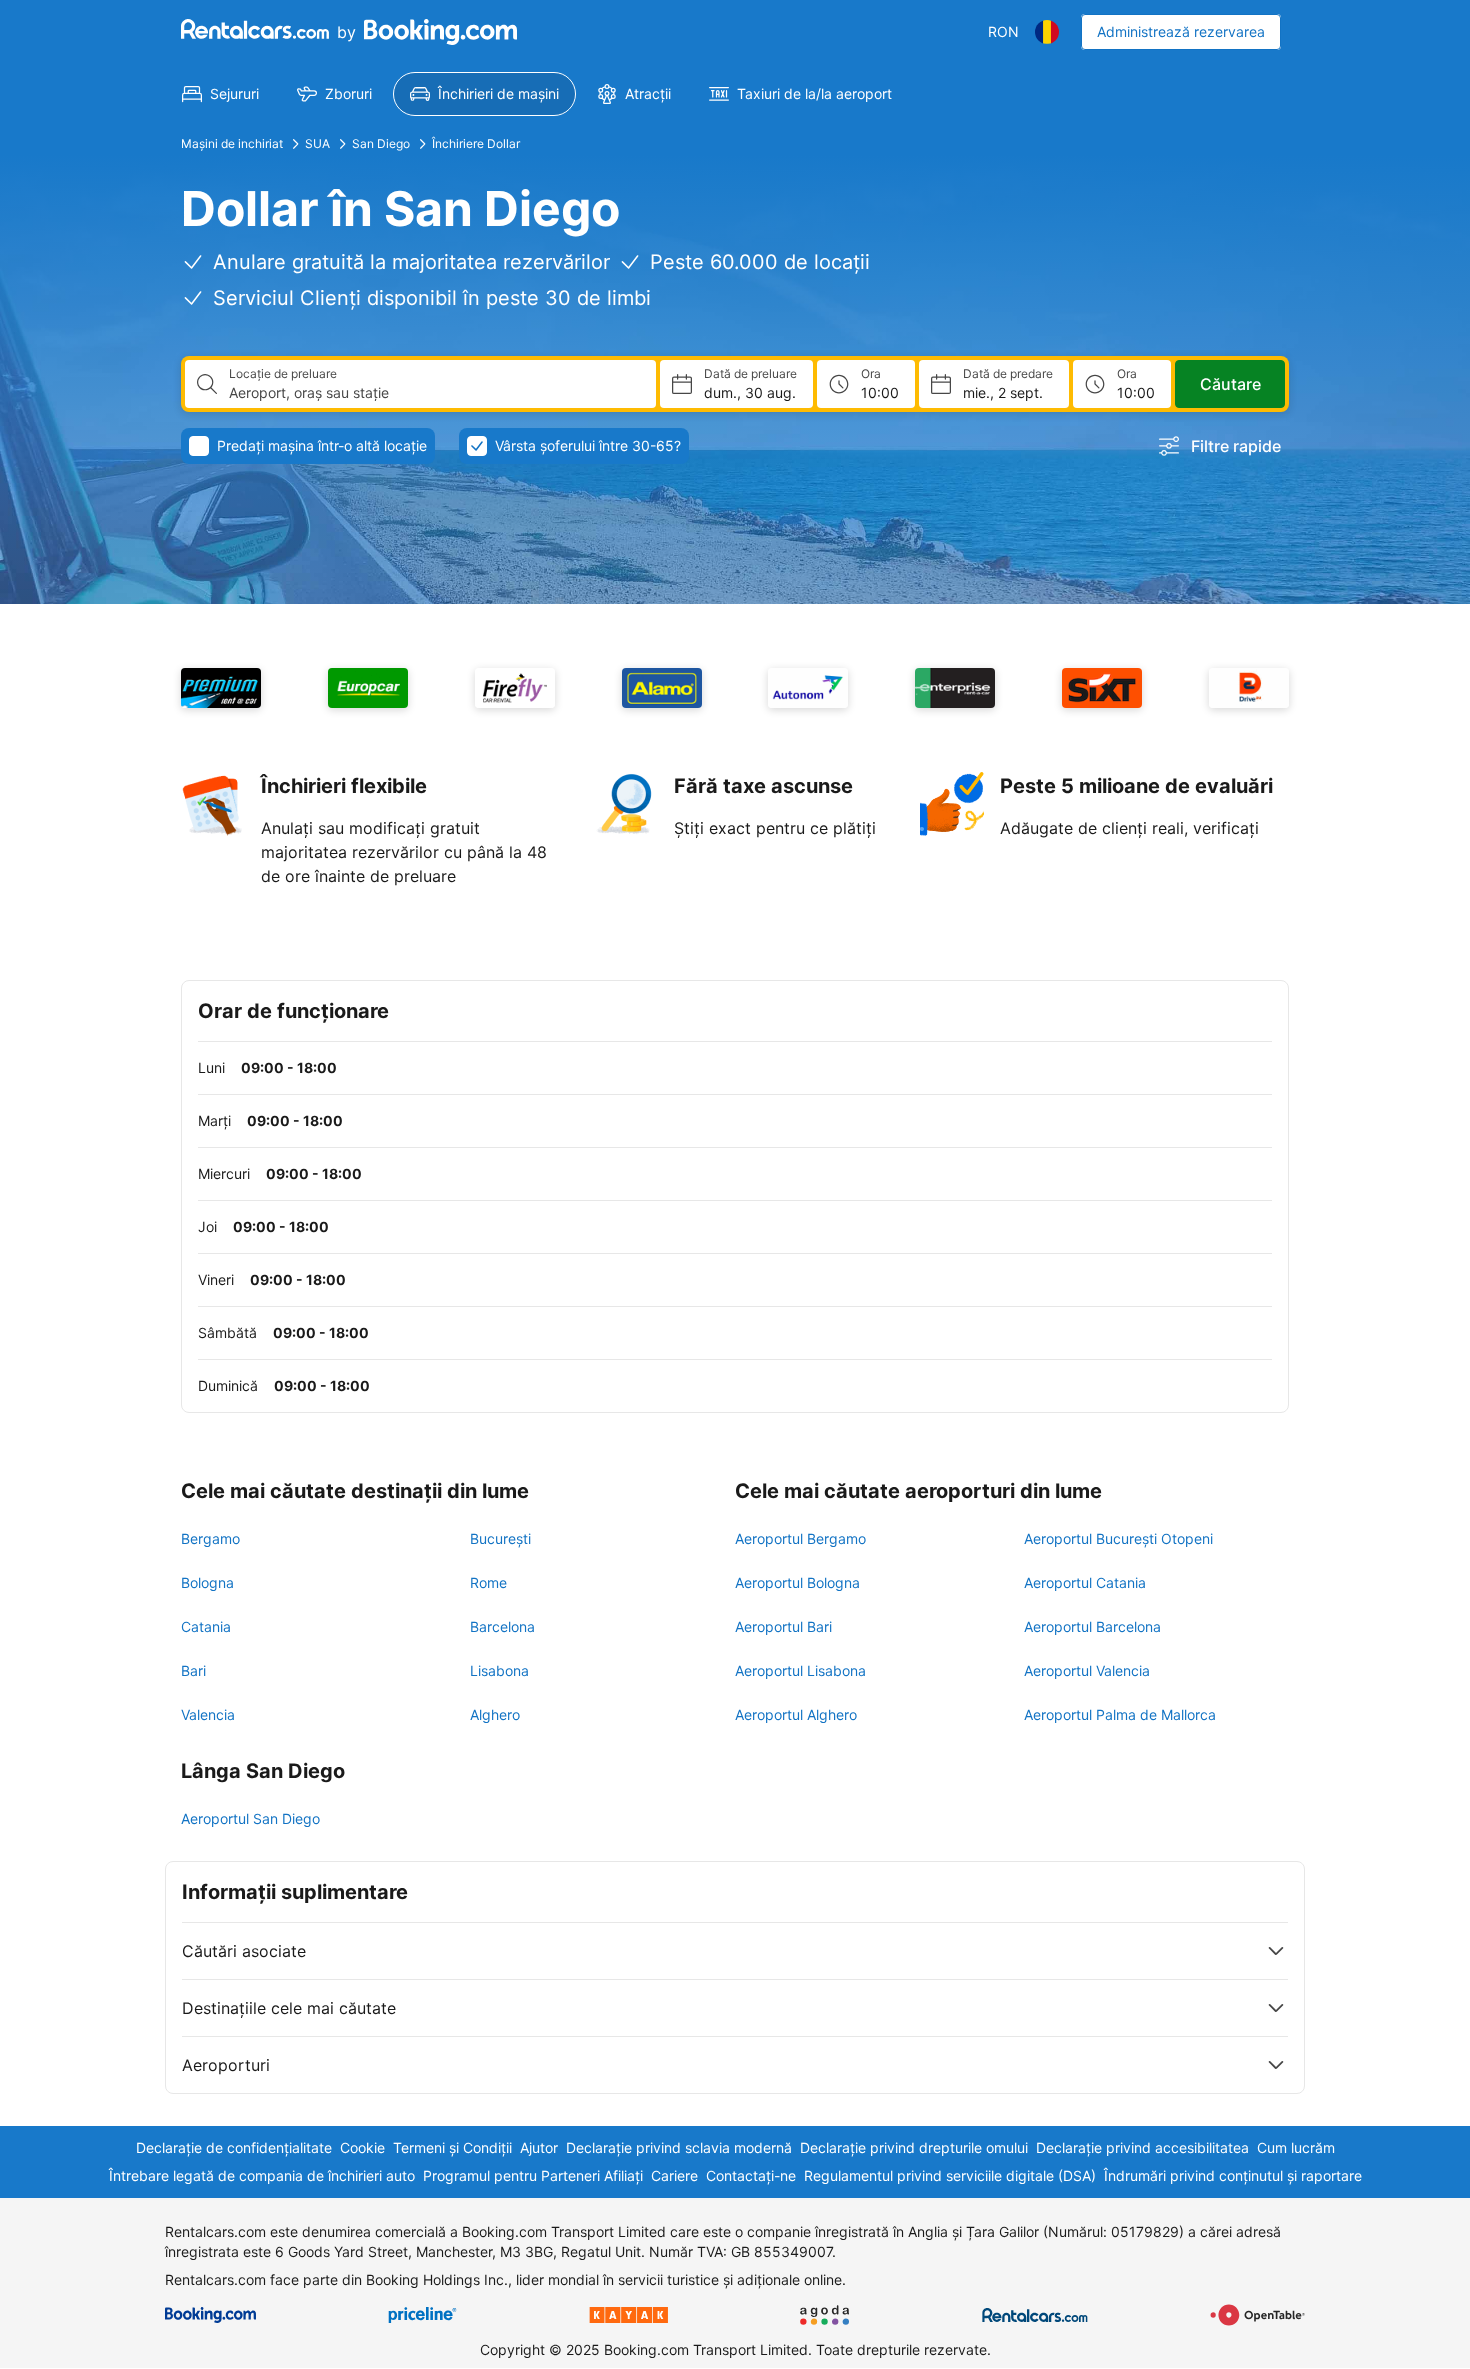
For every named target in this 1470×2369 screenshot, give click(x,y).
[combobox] (434, 393)
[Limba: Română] (1047, 32)
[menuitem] (220, 94)
